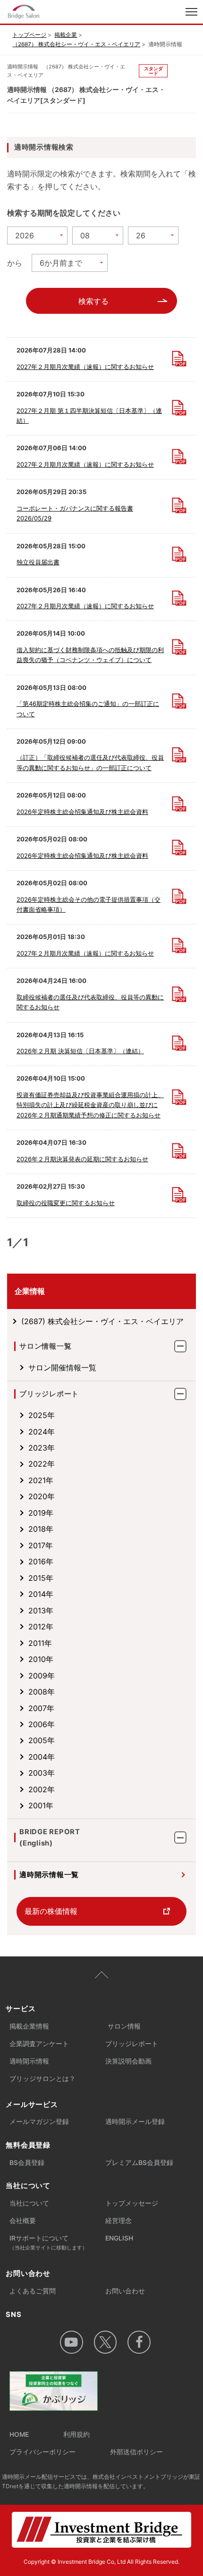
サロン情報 (124, 2026)
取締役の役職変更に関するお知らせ (66, 1203)
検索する (93, 301)
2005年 (42, 1740)
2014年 (41, 1594)
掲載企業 (66, 35)
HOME (19, 2434)
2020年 (42, 1496)
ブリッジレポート (132, 2044)
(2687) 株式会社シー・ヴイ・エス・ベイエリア (102, 1321)
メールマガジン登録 (39, 2122)
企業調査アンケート (39, 2044)
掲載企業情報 (29, 2026)
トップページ (29, 35)
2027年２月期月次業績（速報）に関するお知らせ (85, 367)
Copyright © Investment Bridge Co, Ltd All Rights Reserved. (101, 2562)
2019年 (41, 1513)
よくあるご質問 (33, 2291)
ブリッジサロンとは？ (42, 2079)
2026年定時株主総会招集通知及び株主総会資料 (82, 812)
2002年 (42, 1789)
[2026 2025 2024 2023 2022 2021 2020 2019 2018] (37, 235)
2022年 (42, 1464)
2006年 (42, 1724)
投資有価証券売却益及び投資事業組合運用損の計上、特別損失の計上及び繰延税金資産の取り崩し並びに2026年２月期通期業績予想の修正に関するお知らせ (90, 1105)
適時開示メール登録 (135, 2122)
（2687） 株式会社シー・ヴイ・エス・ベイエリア (76, 44)
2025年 (42, 1415)
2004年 (42, 1757)
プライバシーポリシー (42, 2452)
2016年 (41, 1561)
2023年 (42, 1448)
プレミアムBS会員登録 (139, 2163)
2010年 (41, 1659)
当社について (29, 2203)
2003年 (42, 1773)
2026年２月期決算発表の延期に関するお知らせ (82, 1159)
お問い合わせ (125, 2291)
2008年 (42, 1692)
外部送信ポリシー (136, 2452)
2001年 (41, 1805)
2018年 (41, 1529)
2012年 (41, 1627)
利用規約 (76, 2434)
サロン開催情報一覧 (62, 1368)
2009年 (42, 1676)
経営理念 (118, 2221)
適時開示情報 (29, 2061)
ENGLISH (119, 2238)
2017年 (41, 1545)
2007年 (41, 1708)
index (61, 13)
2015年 (41, 1578)
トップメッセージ (132, 2203)
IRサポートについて (48, 2243)
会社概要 (23, 2221)
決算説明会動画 (128, 2061)
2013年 (41, 1611)
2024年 (42, 1432)
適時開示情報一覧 (49, 1875)
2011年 (40, 1643)
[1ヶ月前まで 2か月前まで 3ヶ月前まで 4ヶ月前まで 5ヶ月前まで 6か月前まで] (70, 263)
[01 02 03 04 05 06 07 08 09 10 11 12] (98, 235)
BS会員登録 (27, 2163)
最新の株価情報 (51, 1911)
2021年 (41, 1480)
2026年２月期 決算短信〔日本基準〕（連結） (80, 1051)
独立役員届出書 (38, 562)
